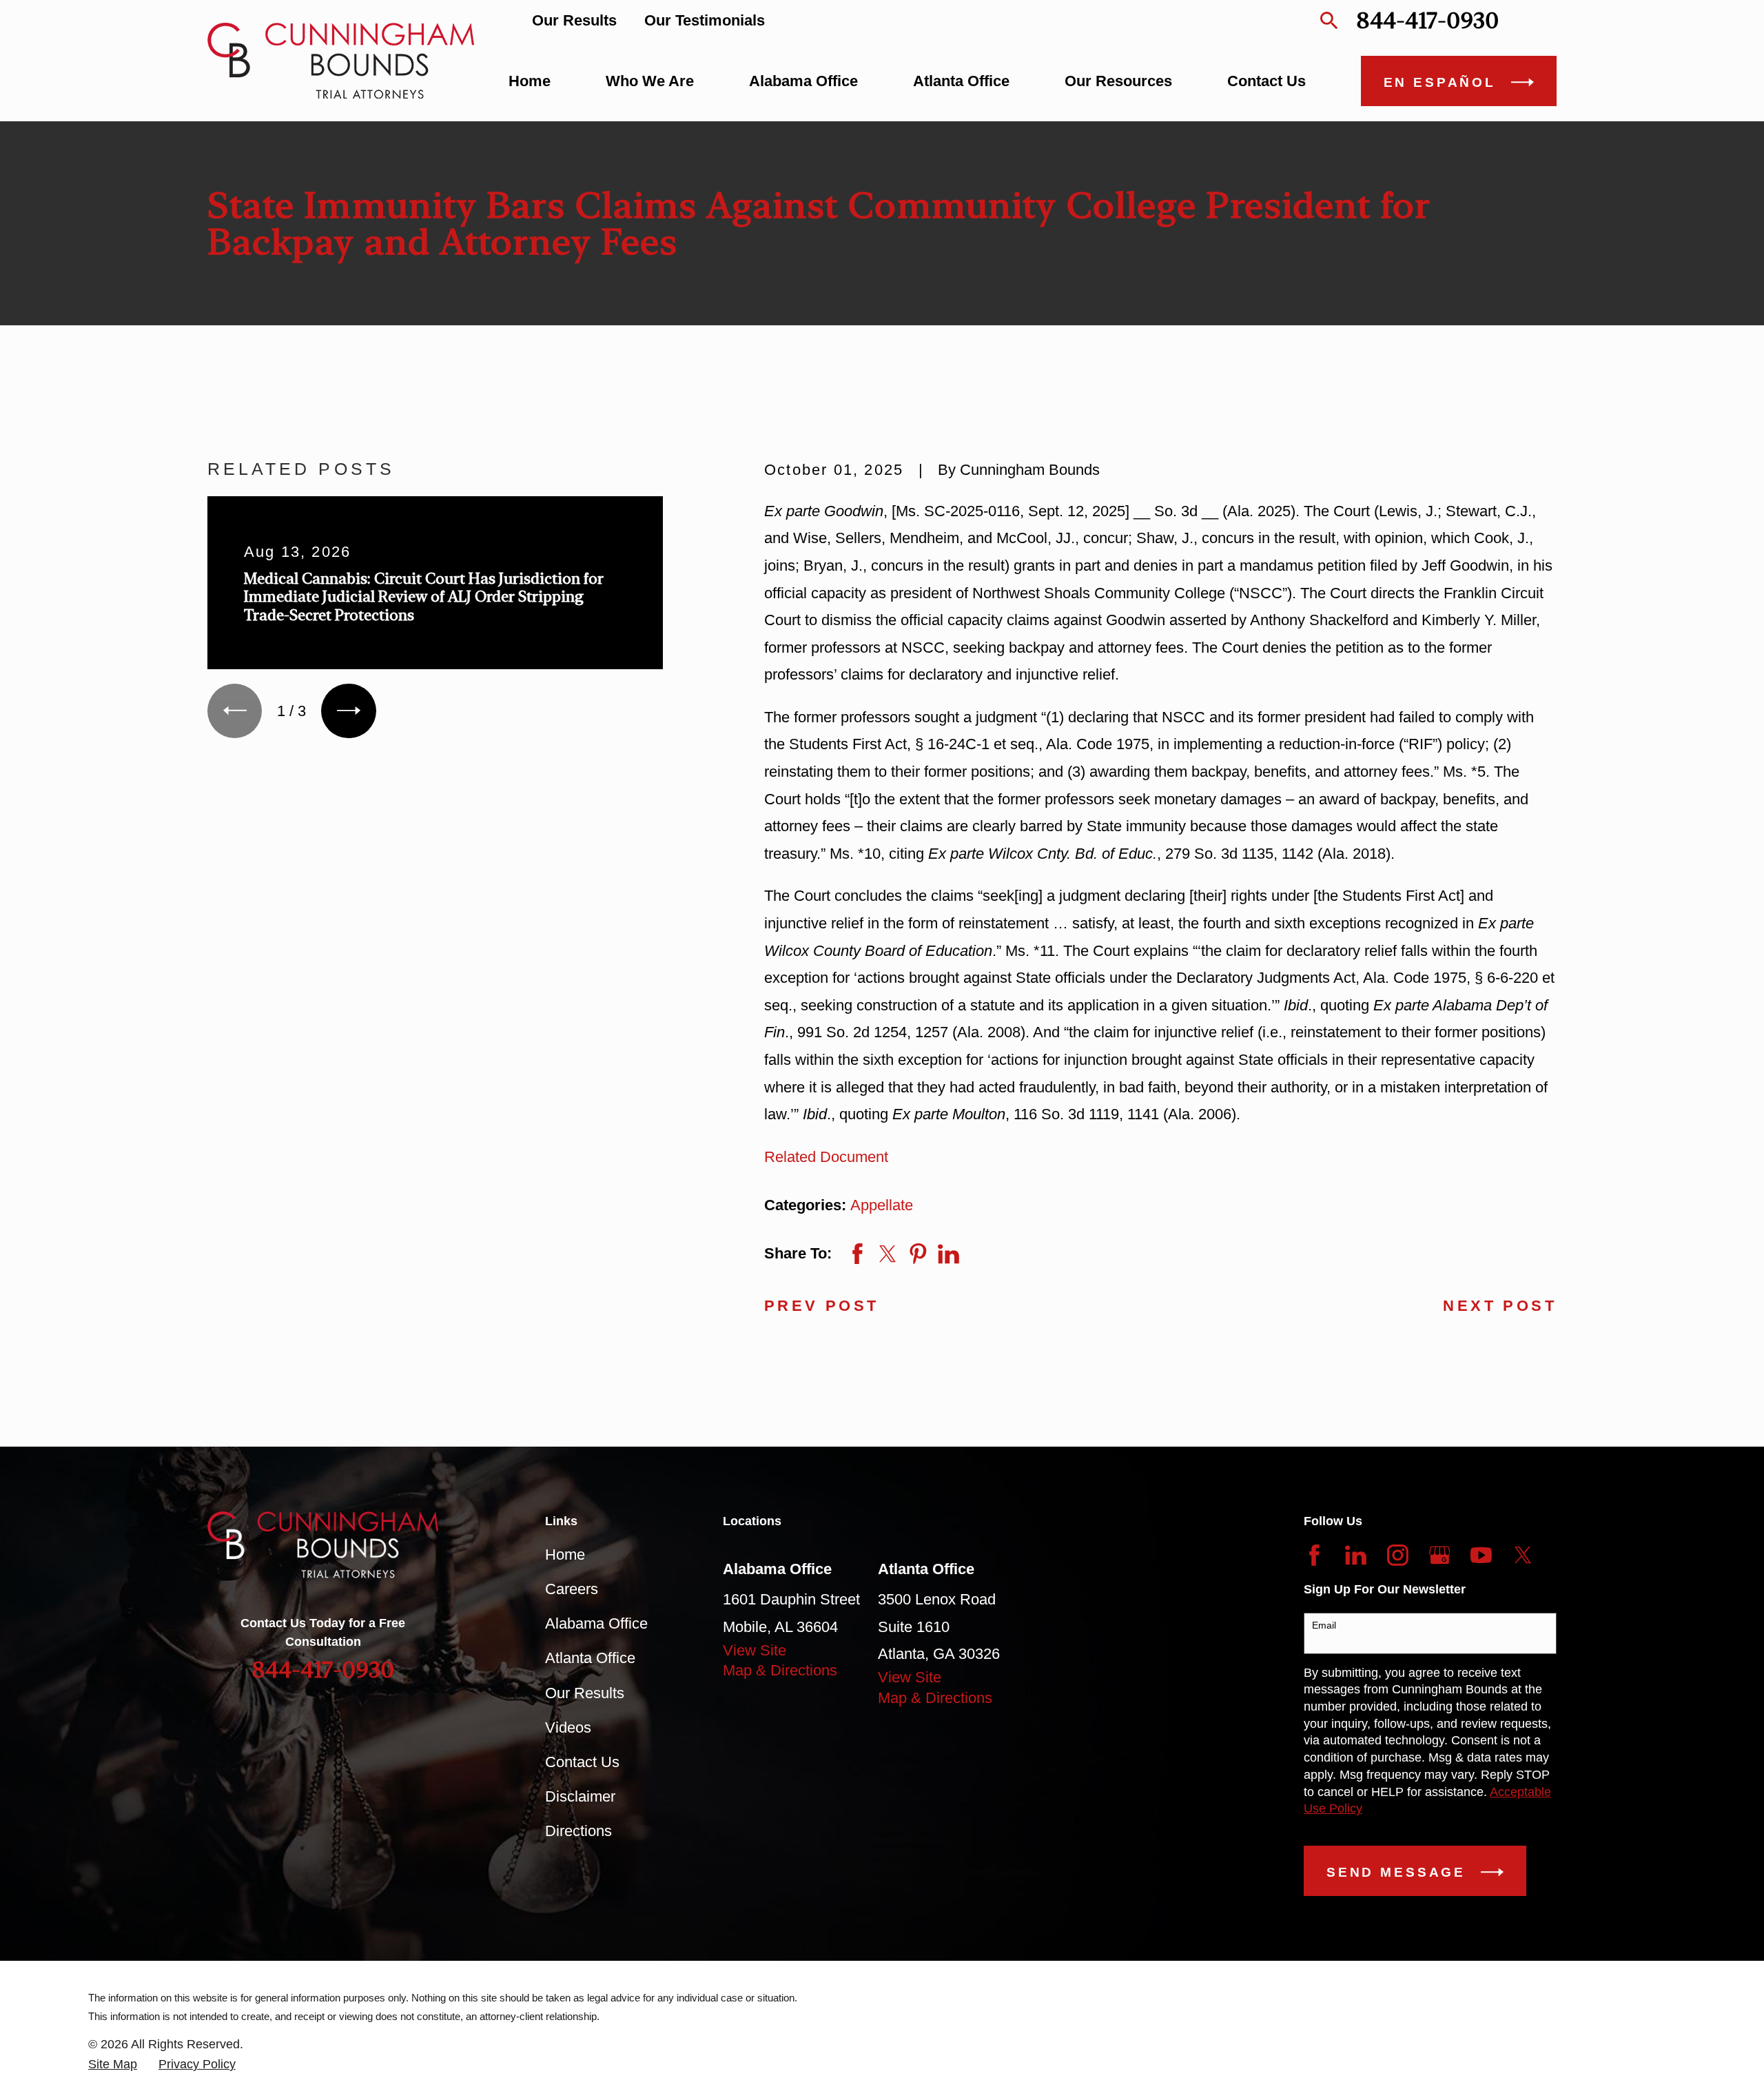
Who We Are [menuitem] (650, 81)
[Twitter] (1523, 1555)
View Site (755, 1650)
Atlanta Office (590, 1658)
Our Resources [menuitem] (1118, 81)
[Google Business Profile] (1440, 1555)
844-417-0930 (1427, 20)
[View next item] (348, 711)
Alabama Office (596, 1623)
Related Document (826, 1157)
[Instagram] (1398, 1555)
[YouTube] (1481, 1555)
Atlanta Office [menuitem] (961, 81)
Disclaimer (580, 1796)
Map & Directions (780, 1670)
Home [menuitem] (530, 81)
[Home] (341, 61)
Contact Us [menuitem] (1266, 81)
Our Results (574, 20)
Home (565, 1554)
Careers (572, 1589)
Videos (568, 1727)
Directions (578, 1831)
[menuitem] (113, 2065)
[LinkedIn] (1356, 1555)
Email (1324, 1625)
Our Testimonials (705, 20)
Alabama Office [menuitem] (803, 81)
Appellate (882, 1205)
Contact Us (582, 1762)
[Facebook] (1314, 1555)
